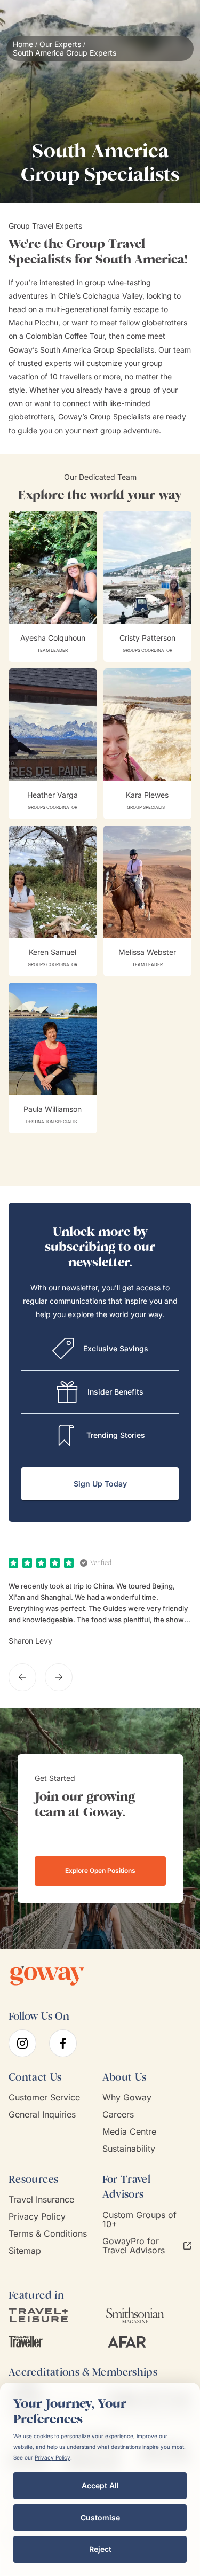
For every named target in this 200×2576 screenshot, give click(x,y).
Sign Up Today (100, 1484)
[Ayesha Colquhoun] (53, 587)
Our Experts (60, 44)
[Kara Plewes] (148, 744)
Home (23, 44)
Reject (100, 2549)
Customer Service (44, 2098)
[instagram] (22, 2043)
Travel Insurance (41, 2200)
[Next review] (59, 1677)
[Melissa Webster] (148, 901)
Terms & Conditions (48, 2234)
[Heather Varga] (53, 744)
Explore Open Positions (100, 1870)
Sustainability (129, 2149)
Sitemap (25, 2251)
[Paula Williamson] (53, 1058)
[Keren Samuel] (53, 901)
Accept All (100, 2485)
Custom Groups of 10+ (139, 2220)
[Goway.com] (47, 1976)
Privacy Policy (37, 2217)
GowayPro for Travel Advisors (134, 2246)
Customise (100, 2517)
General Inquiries (42, 2115)
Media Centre (129, 2132)
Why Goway (127, 2098)
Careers (118, 2115)
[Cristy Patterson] (148, 587)
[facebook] (63, 2043)
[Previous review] (22, 1677)
